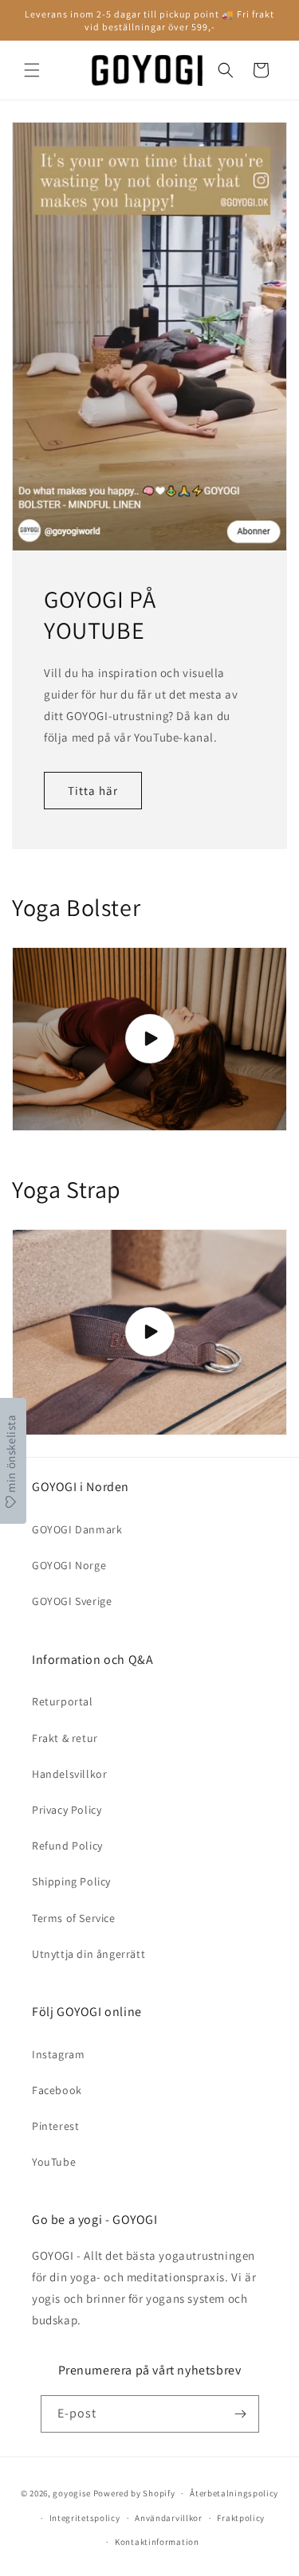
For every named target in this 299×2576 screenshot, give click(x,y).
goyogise (72, 2493)
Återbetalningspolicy (234, 2493)
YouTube (54, 2162)
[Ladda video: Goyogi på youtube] (149, 1039)
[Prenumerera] (241, 2414)
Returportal (63, 1701)
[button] (32, 70)
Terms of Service (74, 1918)
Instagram (58, 2054)
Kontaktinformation (157, 2542)
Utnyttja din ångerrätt (89, 1954)
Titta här (93, 790)
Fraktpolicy (241, 2518)
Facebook (57, 2090)
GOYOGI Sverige (72, 1601)
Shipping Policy (71, 1881)
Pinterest (55, 2126)
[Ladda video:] (149, 1333)
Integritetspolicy (85, 2518)
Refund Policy (67, 1846)
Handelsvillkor (69, 1774)
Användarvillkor (169, 2518)
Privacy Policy (67, 1810)
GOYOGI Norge (69, 1565)
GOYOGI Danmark (77, 1529)
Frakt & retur (65, 1738)
